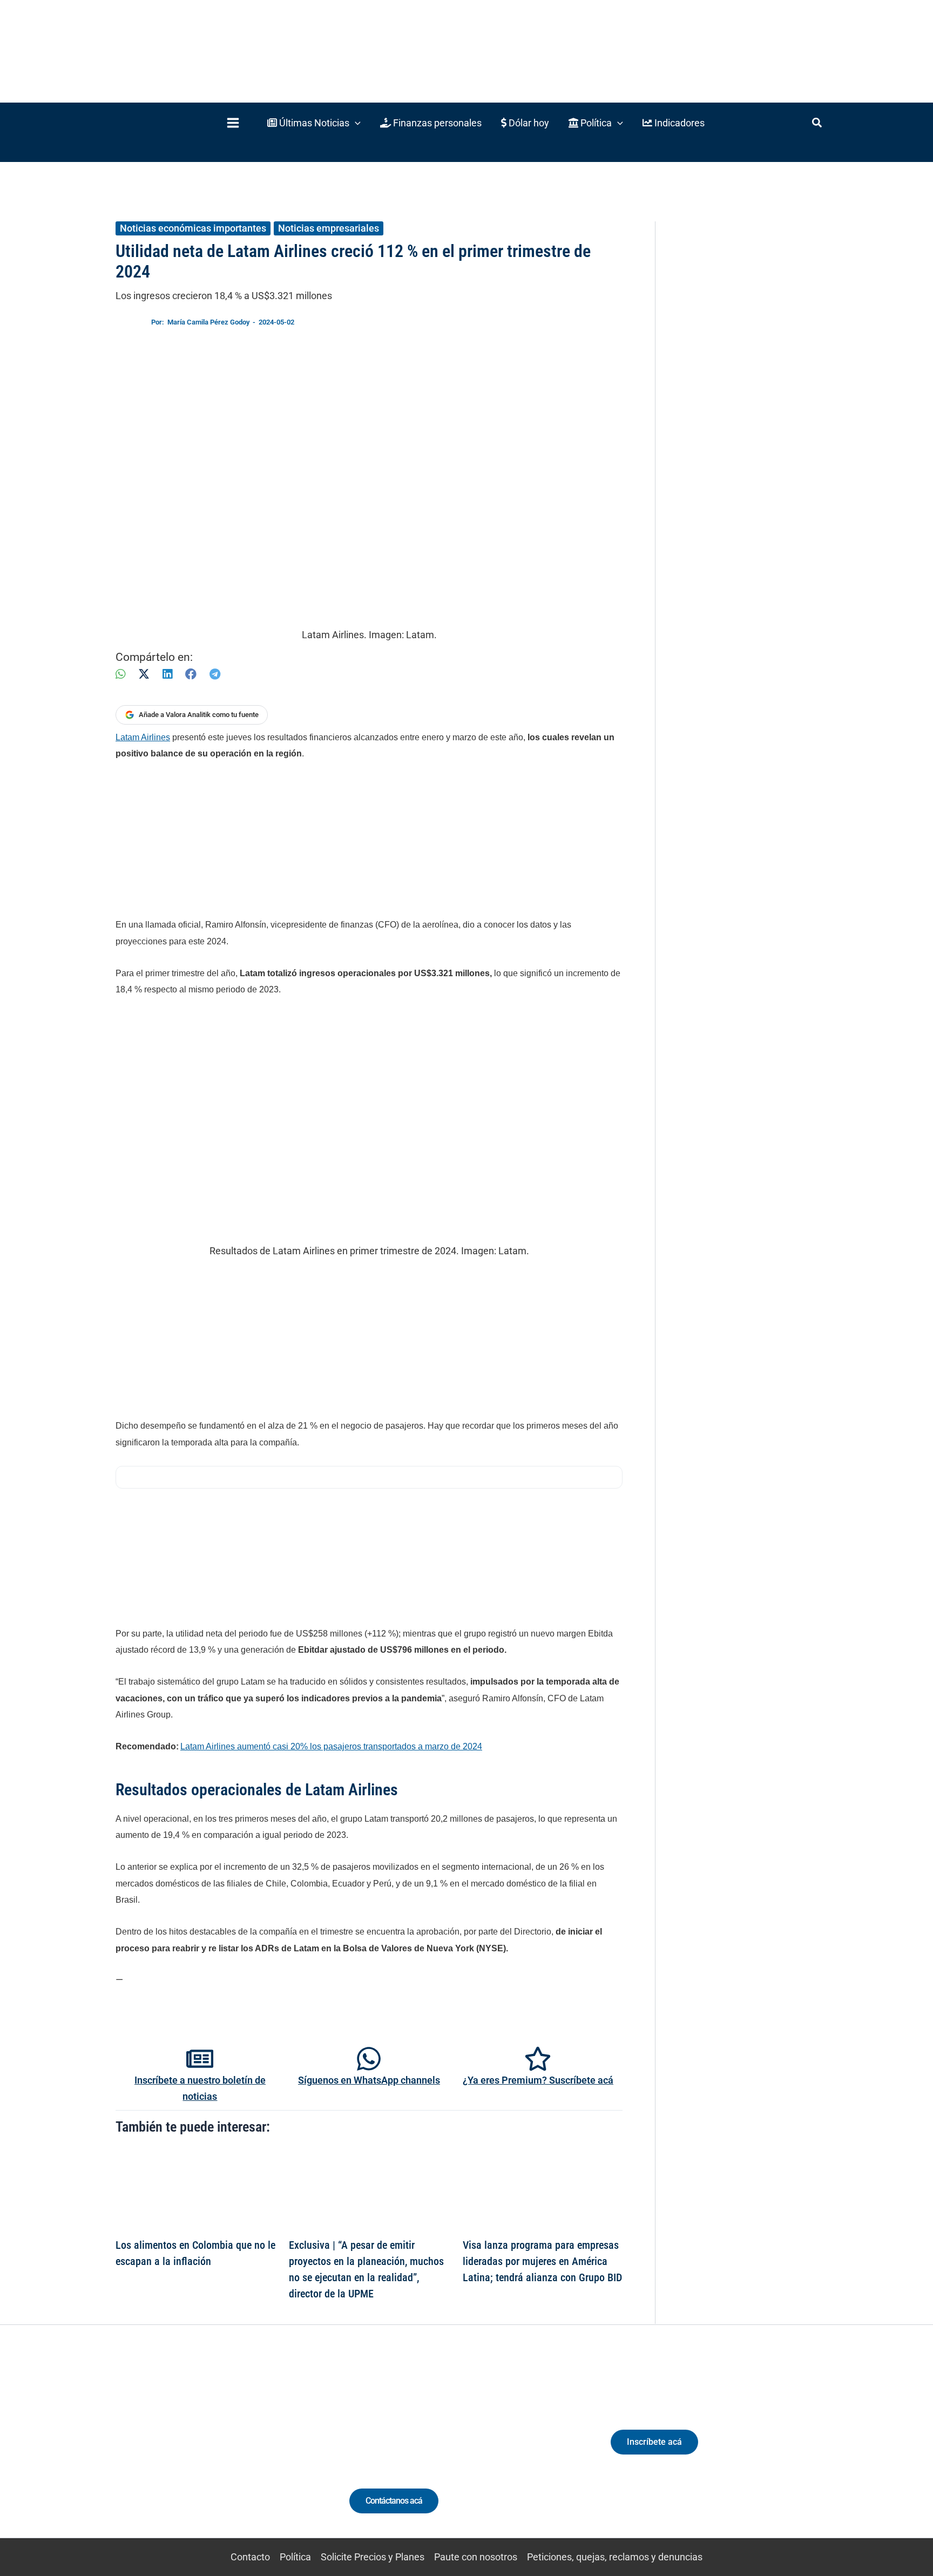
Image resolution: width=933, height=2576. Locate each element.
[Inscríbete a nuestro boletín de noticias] (200, 2059)
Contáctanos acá (394, 2501)
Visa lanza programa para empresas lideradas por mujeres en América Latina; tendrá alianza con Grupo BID (542, 2261)
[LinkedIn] (167, 674)
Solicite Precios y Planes (373, 2557)
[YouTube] (236, 2452)
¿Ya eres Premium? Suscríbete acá (538, 2080)
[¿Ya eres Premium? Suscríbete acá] (538, 2059)
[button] (314, 123)
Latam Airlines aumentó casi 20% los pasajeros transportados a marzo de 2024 (331, 1746)
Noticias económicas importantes (193, 228)
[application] (355, 123)
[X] (144, 674)
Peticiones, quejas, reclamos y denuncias (615, 2557)
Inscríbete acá (654, 2442)
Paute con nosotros (476, 2557)
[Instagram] (196, 2452)
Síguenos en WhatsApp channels (369, 2080)
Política (295, 2557)
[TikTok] (216, 2452)
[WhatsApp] (120, 674)
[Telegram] (215, 674)
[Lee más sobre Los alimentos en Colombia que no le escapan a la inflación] (195, 2190)
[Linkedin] (176, 2452)
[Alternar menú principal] (233, 123)
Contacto (250, 2557)
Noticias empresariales (329, 228)
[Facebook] (191, 674)
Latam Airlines (143, 737)
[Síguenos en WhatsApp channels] (369, 2059)
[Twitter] (156, 2452)
